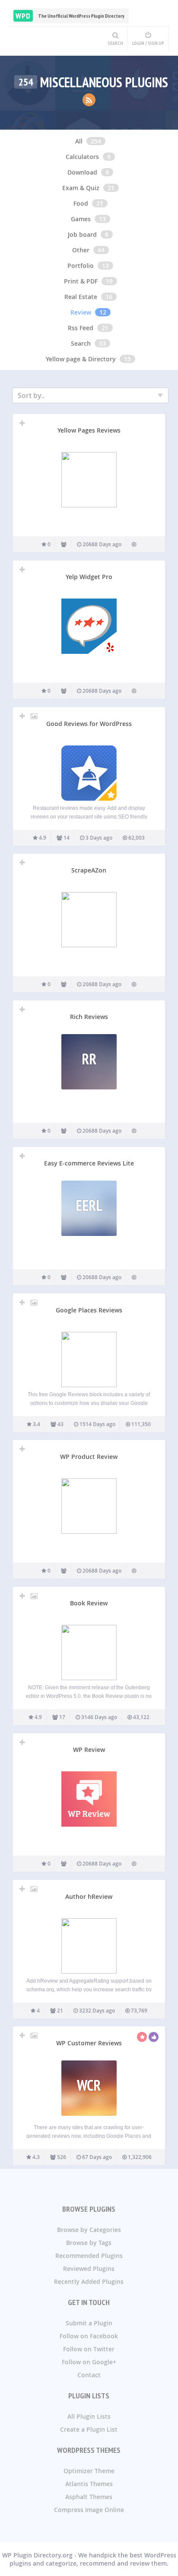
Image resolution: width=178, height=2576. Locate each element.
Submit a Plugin (89, 2323)
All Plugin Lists (89, 2416)
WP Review (89, 1750)
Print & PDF (81, 281)
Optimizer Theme (89, 2471)
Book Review (89, 1603)
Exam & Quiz (81, 188)
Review (81, 312)
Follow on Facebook (89, 2336)
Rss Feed (81, 328)
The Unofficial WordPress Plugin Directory (70, 16)
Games (81, 219)
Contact (89, 2375)
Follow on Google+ (89, 2362)
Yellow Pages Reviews (89, 430)
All (79, 141)
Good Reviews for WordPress (89, 724)
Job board (82, 234)
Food (81, 203)
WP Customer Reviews (89, 2043)
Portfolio (81, 266)
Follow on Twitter (89, 2349)
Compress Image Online (89, 2510)
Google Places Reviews (89, 1310)
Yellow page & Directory (81, 359)
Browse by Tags (89, 2243)
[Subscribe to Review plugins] (89, 100)
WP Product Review (89, 1457)
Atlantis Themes (89, 2484)
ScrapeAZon (89, 870)
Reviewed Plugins (89, 2269)
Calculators (82, 157)
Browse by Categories (89, 2230)
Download (82, 172)
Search (81, 343)
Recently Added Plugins (89, 2281)
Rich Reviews (89, 1017)
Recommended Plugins (89, 2256)
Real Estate (81, 297)
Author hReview (89, 1896)
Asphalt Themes (89, 2497)
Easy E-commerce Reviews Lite (89, 1163)
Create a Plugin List (89, 2429)
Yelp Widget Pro (89, 577)
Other (81, 250)
